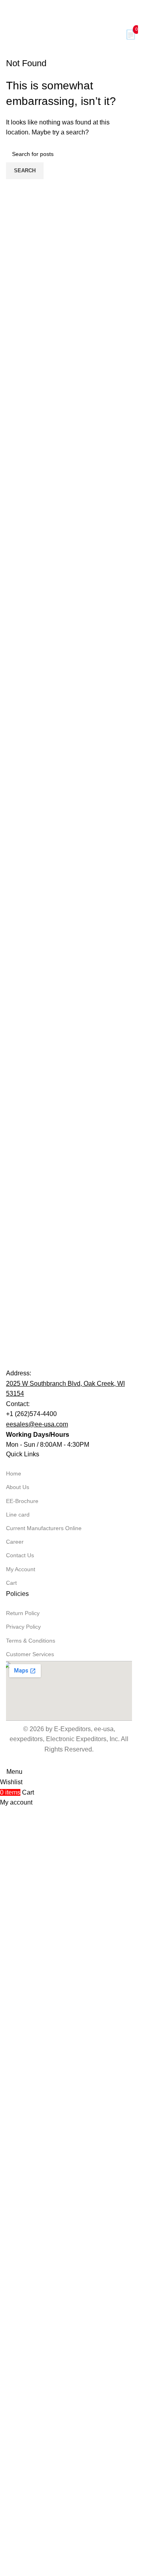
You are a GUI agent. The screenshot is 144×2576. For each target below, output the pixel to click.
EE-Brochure (22, 2061)
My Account (21, 2129)
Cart (11, 2142)
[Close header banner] (10, 10)
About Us (18, 2047)
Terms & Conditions (31, 2200)
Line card (18, 2074)
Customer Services (30, 2214)
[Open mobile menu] (4, 35)
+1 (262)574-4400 (31, 1974)
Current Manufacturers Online (44, 2088)
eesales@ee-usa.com (37, 1984)
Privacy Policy (23, 2187)
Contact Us (20, 2115)
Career (15, 2101)
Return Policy (23, 2173)
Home (14, 2034)
